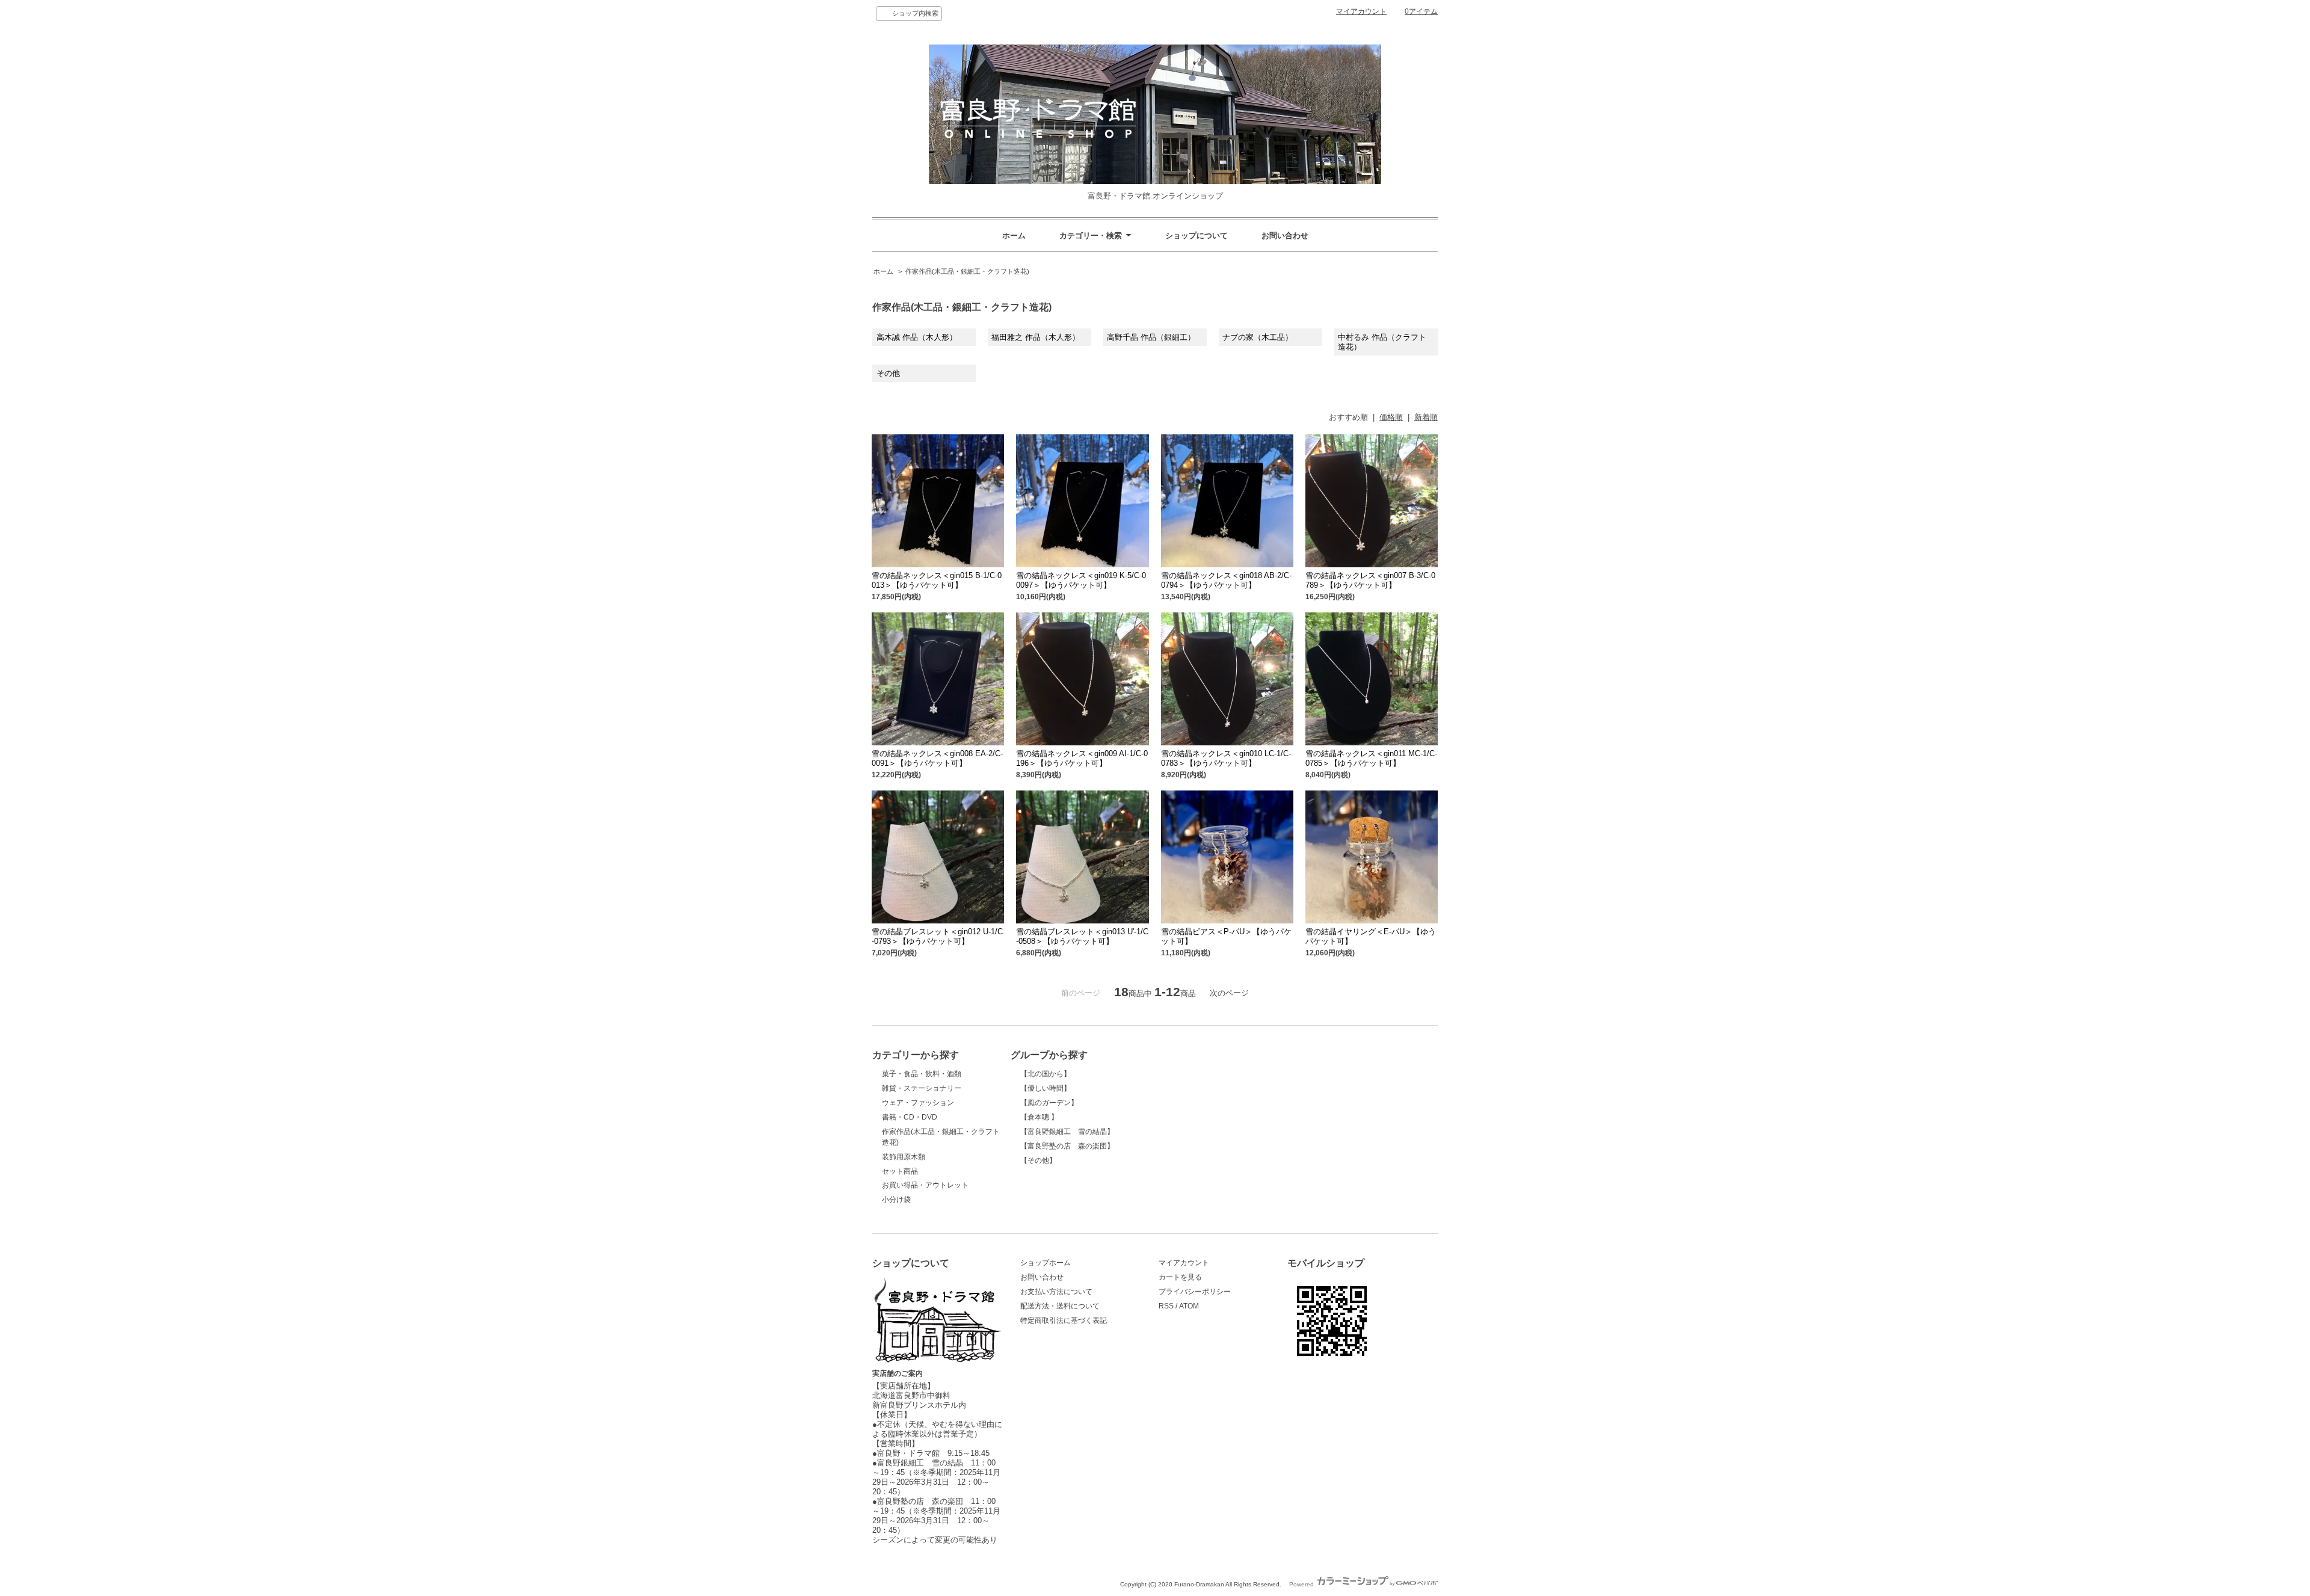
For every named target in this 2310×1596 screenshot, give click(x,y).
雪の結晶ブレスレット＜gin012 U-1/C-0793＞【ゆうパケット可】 (937, 936)
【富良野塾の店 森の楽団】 (1067, 1146)
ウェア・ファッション (918, 1103)
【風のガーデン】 (1049, 1103)
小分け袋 (896, 1200)
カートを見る (1180, 1277)
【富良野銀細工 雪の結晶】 (1067, 1132)
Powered (1302, 1584)
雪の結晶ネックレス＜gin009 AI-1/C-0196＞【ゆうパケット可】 (1082, 758)
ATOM (1189, 1306)
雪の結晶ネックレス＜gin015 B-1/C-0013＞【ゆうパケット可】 (937, 580)
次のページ (1229, 993)
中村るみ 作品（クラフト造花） (1382, 342)
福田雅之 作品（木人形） (1036, 337)
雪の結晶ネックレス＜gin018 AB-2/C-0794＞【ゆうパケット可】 (1226, 580)
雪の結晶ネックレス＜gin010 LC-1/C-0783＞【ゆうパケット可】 (1226, 758)
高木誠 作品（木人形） (917, 337)
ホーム (1014, 236)
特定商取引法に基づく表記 (1064, 1320)
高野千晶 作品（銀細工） (1151, 337)
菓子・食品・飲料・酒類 (922, 1074)
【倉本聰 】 (1039, 1117)
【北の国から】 (1046, 1074)
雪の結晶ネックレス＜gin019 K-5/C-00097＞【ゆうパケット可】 (1081, 580)
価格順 (1391, 417)
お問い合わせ (1285, 236)
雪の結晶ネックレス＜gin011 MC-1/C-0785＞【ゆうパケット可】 (1371, 758)
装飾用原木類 (904, 1157)
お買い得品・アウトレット (925, 1185)
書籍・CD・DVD (910, 1117)
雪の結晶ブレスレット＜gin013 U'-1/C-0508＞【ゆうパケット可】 (1082, 936)
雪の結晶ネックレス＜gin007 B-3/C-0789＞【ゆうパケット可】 (1370, 580)
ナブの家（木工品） (1258, 337)
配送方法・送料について (1060, 1306)
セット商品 (900, 1171)
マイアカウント (1361, 11)
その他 (888, 373)
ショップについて (1197, 236)
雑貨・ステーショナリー (922, 1088)
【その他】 (1038, 1160)
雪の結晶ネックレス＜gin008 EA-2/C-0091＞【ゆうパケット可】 (937, 758)
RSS (1166, 1306)
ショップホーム (1046, 1263)
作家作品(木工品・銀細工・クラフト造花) (967, 271)
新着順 (1426, 417)
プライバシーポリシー (1195, 1292)
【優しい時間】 (1046, 1088)
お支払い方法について (1056, 1292)
